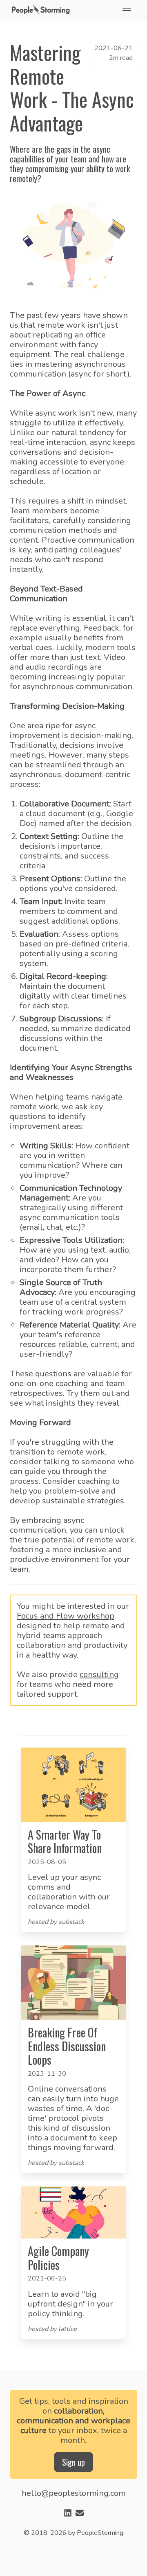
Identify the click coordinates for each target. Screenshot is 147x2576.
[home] (42, 11)
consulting (99, 1675)
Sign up (73, 2462)
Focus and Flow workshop (66, 1616)
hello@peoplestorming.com (74, 2493)
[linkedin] (68, 2514)
